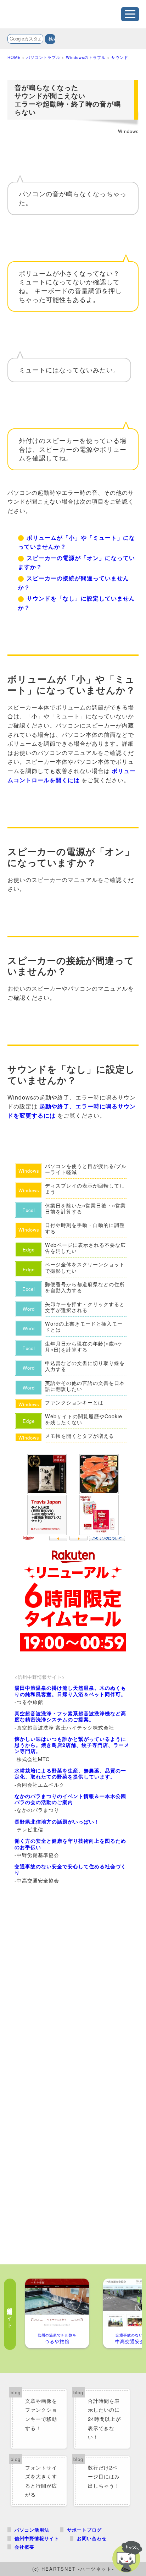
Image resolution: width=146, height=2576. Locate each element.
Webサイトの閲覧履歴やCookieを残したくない (84, 1419)
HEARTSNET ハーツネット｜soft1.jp (61, 12)
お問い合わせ (92, 2538)
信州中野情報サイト (37, 2538)
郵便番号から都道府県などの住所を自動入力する (85, 1287)
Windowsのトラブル (86, 57)
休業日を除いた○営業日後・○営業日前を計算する (85, 1208)
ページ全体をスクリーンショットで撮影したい (85, 1267)
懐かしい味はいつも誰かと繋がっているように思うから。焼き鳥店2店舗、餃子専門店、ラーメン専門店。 (72, 1745)
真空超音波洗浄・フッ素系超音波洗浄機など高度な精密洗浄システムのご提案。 (70, 1716)
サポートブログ (84, 2530)
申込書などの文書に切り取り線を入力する (85, 1366)
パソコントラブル (43, 57)
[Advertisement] (73, 1974)
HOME (14, 57)
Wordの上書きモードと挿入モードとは (84, 1327)
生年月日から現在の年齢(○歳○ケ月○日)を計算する (84, 1346)
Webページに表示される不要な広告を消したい (85, 1248)
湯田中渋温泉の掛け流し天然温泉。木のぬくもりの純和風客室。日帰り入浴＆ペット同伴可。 (70, 1691)
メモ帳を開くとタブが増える (80, 1435)
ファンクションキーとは (74, 1402)
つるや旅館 (57, 2338)
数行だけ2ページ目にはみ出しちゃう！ (104, 2476)
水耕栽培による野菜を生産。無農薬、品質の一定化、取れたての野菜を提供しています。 (70, 1773)
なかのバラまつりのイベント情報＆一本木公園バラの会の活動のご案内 (70, 1799)
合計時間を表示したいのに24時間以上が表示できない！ (104, 2419)
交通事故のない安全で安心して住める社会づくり (70, 1869)
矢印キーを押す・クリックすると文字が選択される (85, 1307)
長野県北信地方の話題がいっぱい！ (57, 1821)
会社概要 (24, 2547)
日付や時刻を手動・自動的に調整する (85, 1228)
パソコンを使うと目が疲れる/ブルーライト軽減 (86, 1169)
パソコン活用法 (32, 2530)
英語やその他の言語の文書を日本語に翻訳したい (85, 1386)
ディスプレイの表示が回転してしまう (85, 1188)
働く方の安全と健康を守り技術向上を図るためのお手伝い (70, 1844)
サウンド (120, 57)
